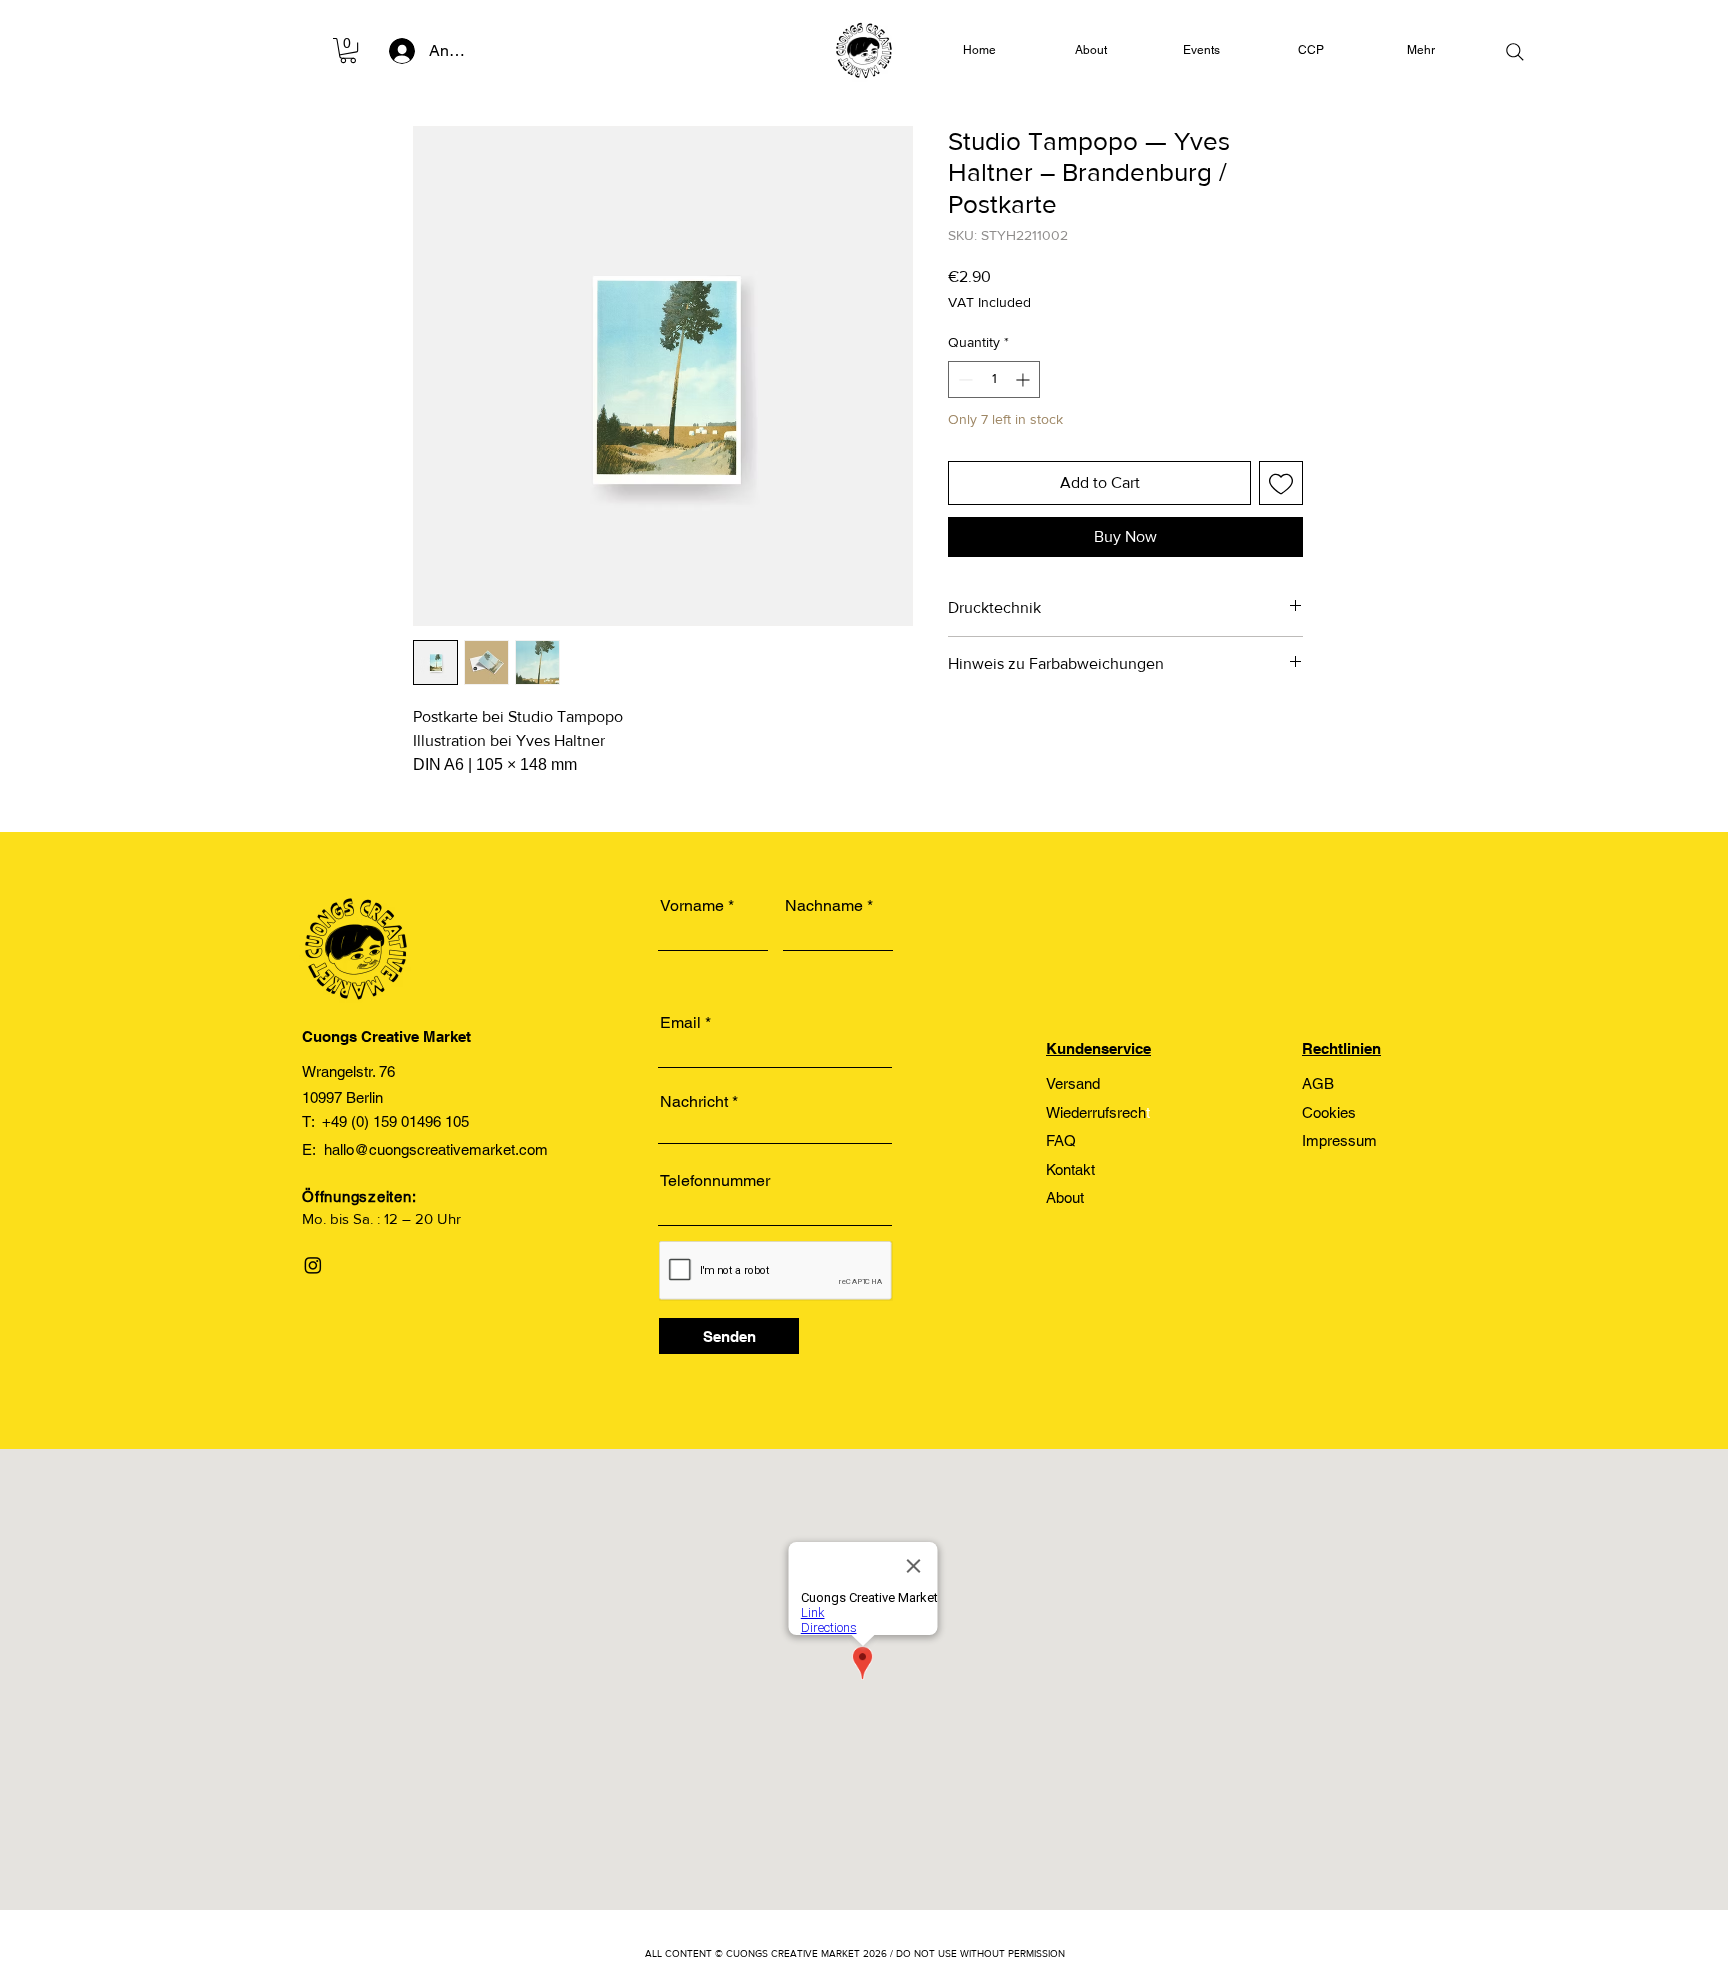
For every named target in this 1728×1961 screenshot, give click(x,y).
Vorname (692, 906)
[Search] (1515, 52)
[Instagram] (313, 1265)
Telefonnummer (715, 1181)
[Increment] (1024, 379)
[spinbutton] (994, 379)
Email (680, 1023)
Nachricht (694, 1102)
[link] (348, 50)
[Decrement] (963, 379)
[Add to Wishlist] (1281, 483)
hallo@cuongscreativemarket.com (436, 1149)
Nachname (824, 906)
